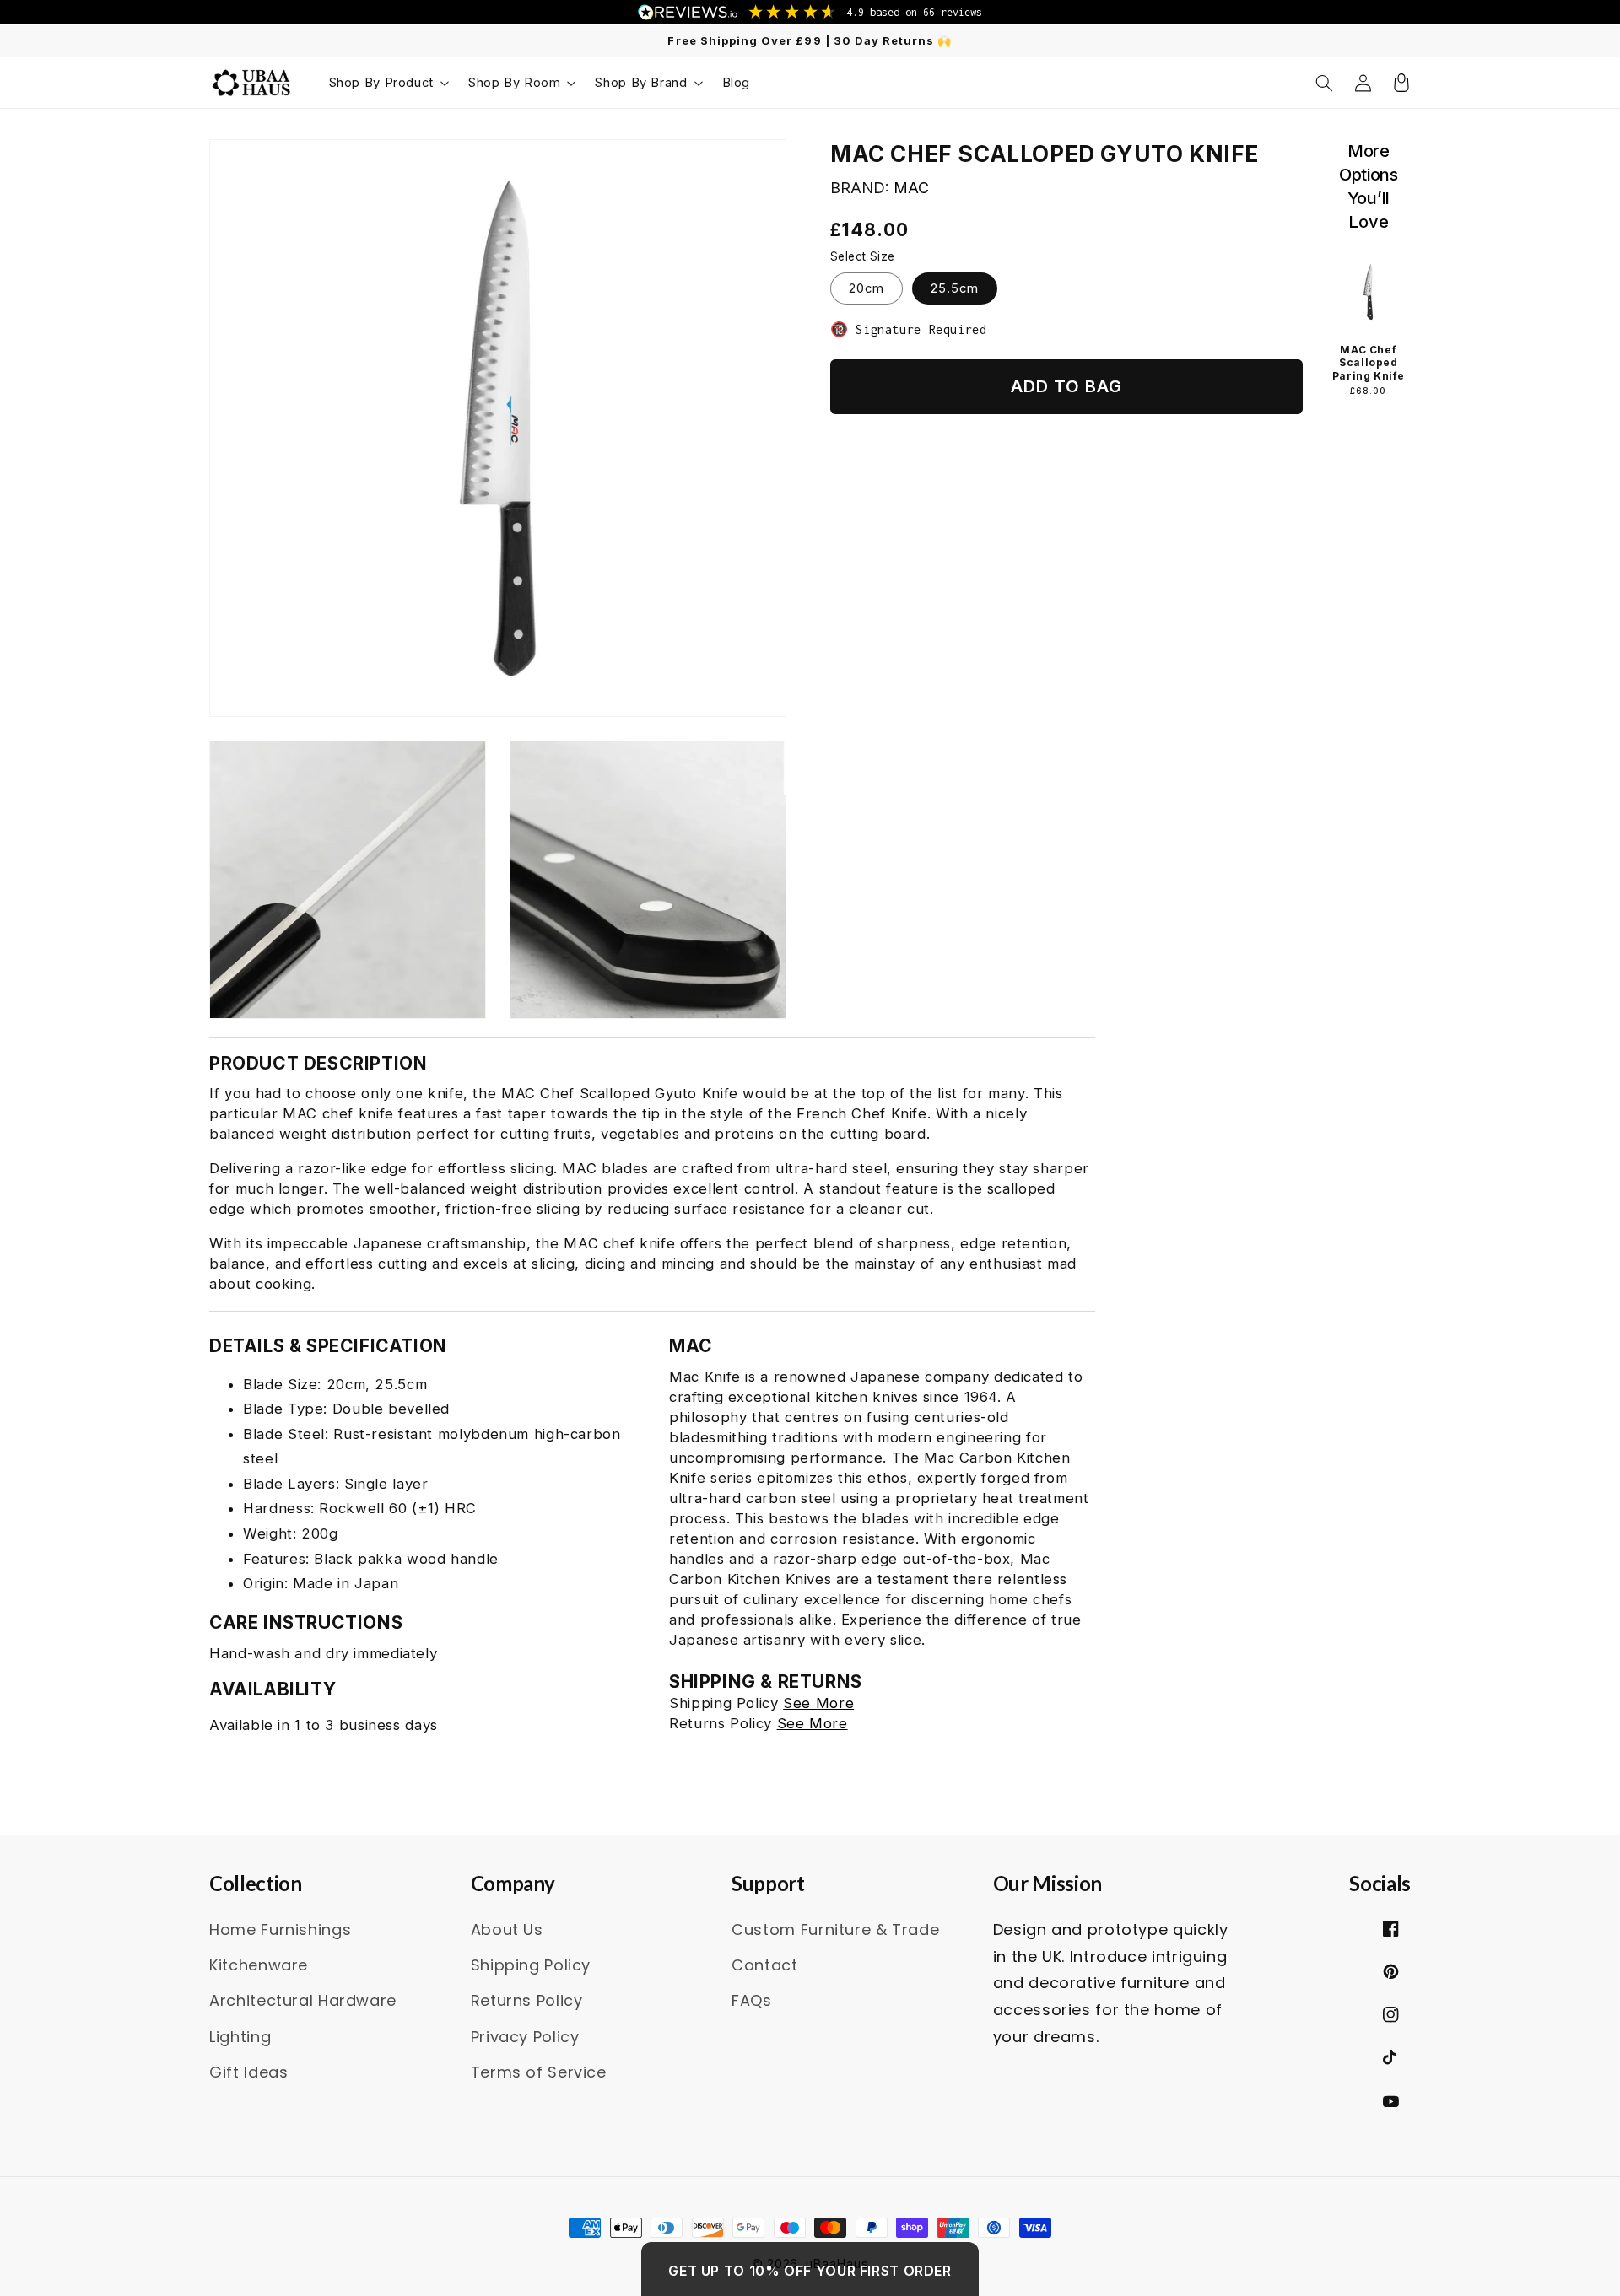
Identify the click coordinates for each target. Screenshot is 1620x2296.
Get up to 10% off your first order (810, 2271)
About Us (507, 1930)
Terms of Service (539, 2072)
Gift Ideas (248, 2072)
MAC (911, 188)
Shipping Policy (531, 1965)
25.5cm (955, 288)
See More (818, 1703)
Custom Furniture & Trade (835, 1930)
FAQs (752, 2000)
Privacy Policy (525, 2037)
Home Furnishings (280, 1930)
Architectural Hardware (303, 2000)
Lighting (240, 2037)
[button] (388, 83)
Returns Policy (527, 2000)
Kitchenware (259, 1965)
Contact (764, 1965)
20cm (867, 288)
